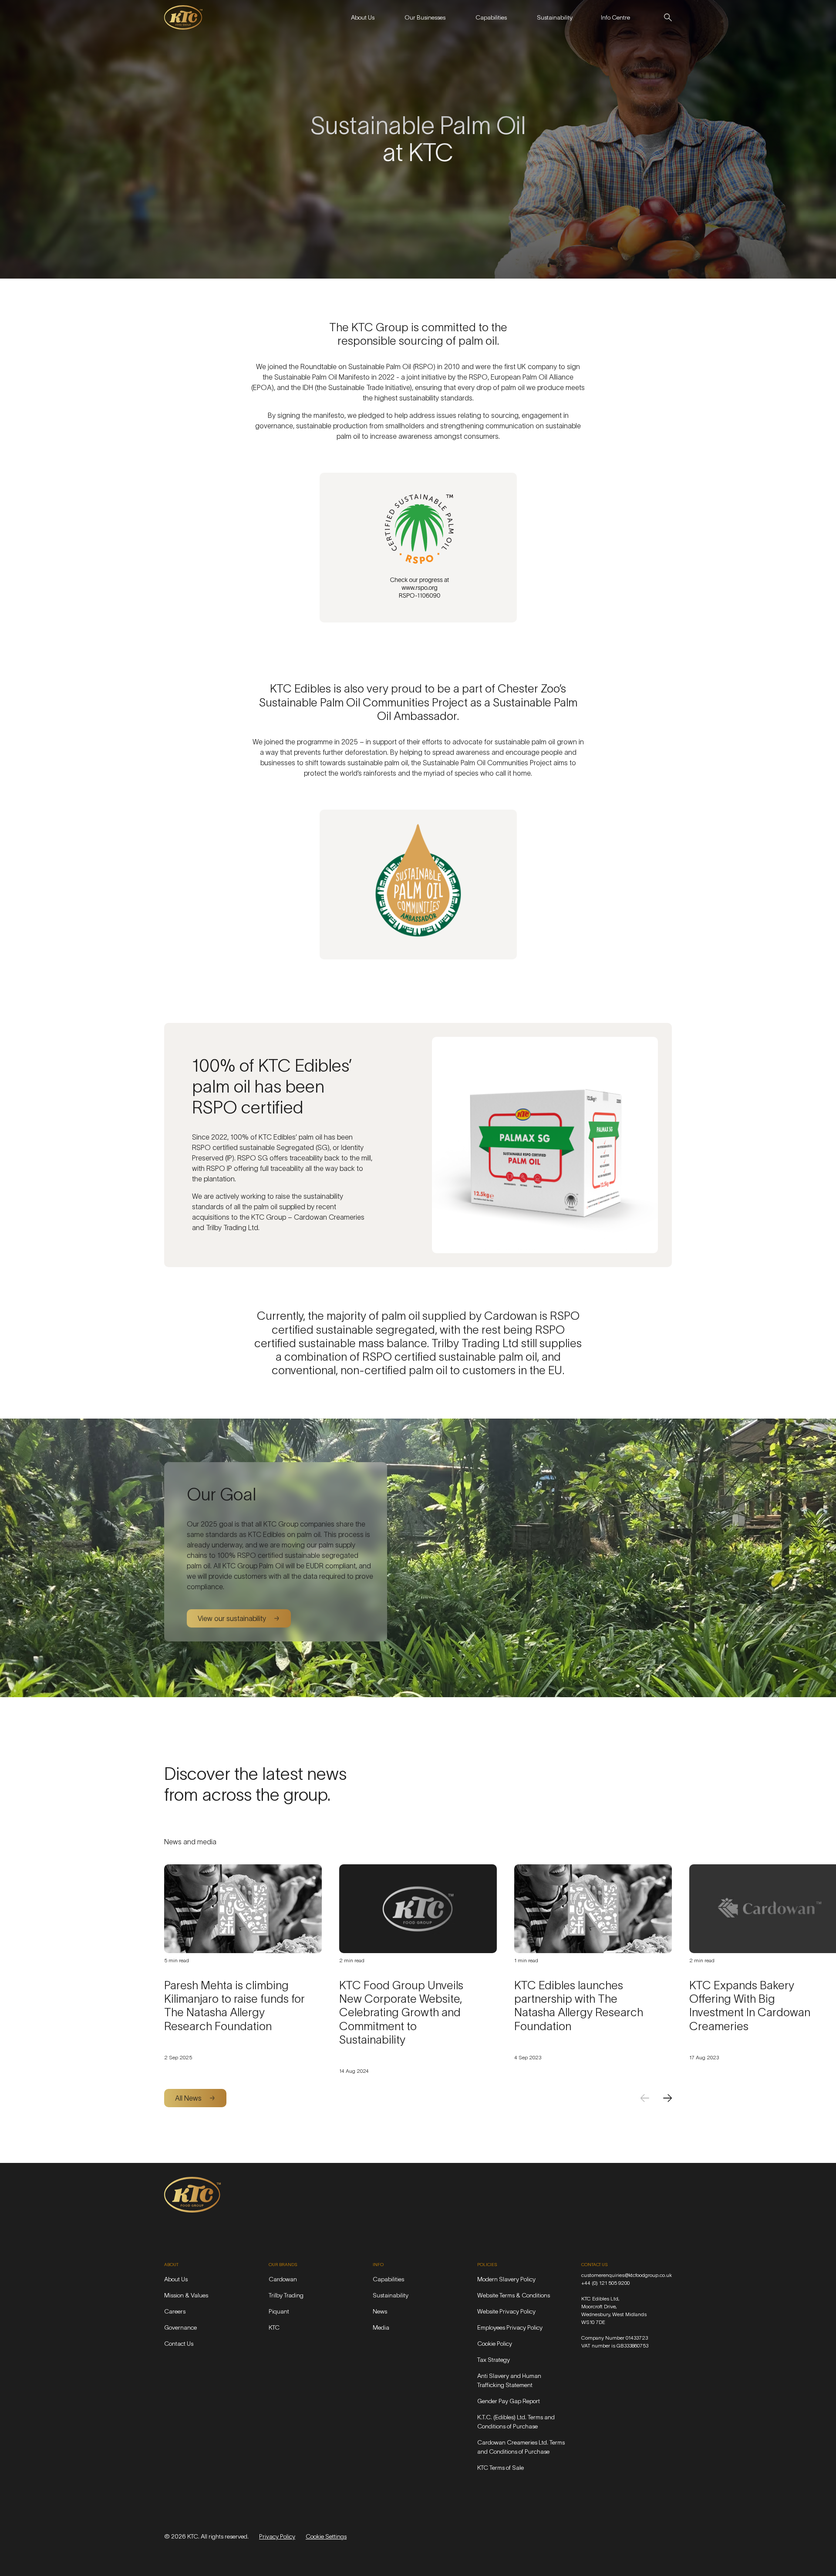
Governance (180, 2327)
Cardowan (283, 2279)
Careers (175, 2311)
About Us (176, 2279)
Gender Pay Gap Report (509, 2401)
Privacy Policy (277, 2536)
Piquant (279, 2311)
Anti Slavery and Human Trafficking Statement (509, 2380)
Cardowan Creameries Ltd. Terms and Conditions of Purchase (521, 2447)
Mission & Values (186, 2295)
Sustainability (391, 2295)
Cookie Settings (326, 2536)
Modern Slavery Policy (506, 2279)
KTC (274, 2327)
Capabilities (388, 2279)
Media (381, 2327)
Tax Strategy (494, 2360)
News (380, 2311)
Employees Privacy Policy (510, 2327)
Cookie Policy (495, 2344)
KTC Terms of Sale (501, 2468)
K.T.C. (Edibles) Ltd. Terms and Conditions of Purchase (516, 2422)
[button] (362, 17)
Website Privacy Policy (506, 2311)
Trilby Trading (286, 2295)
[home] (183, 17)
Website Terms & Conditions (514, 2295)
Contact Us (179, 2344)
